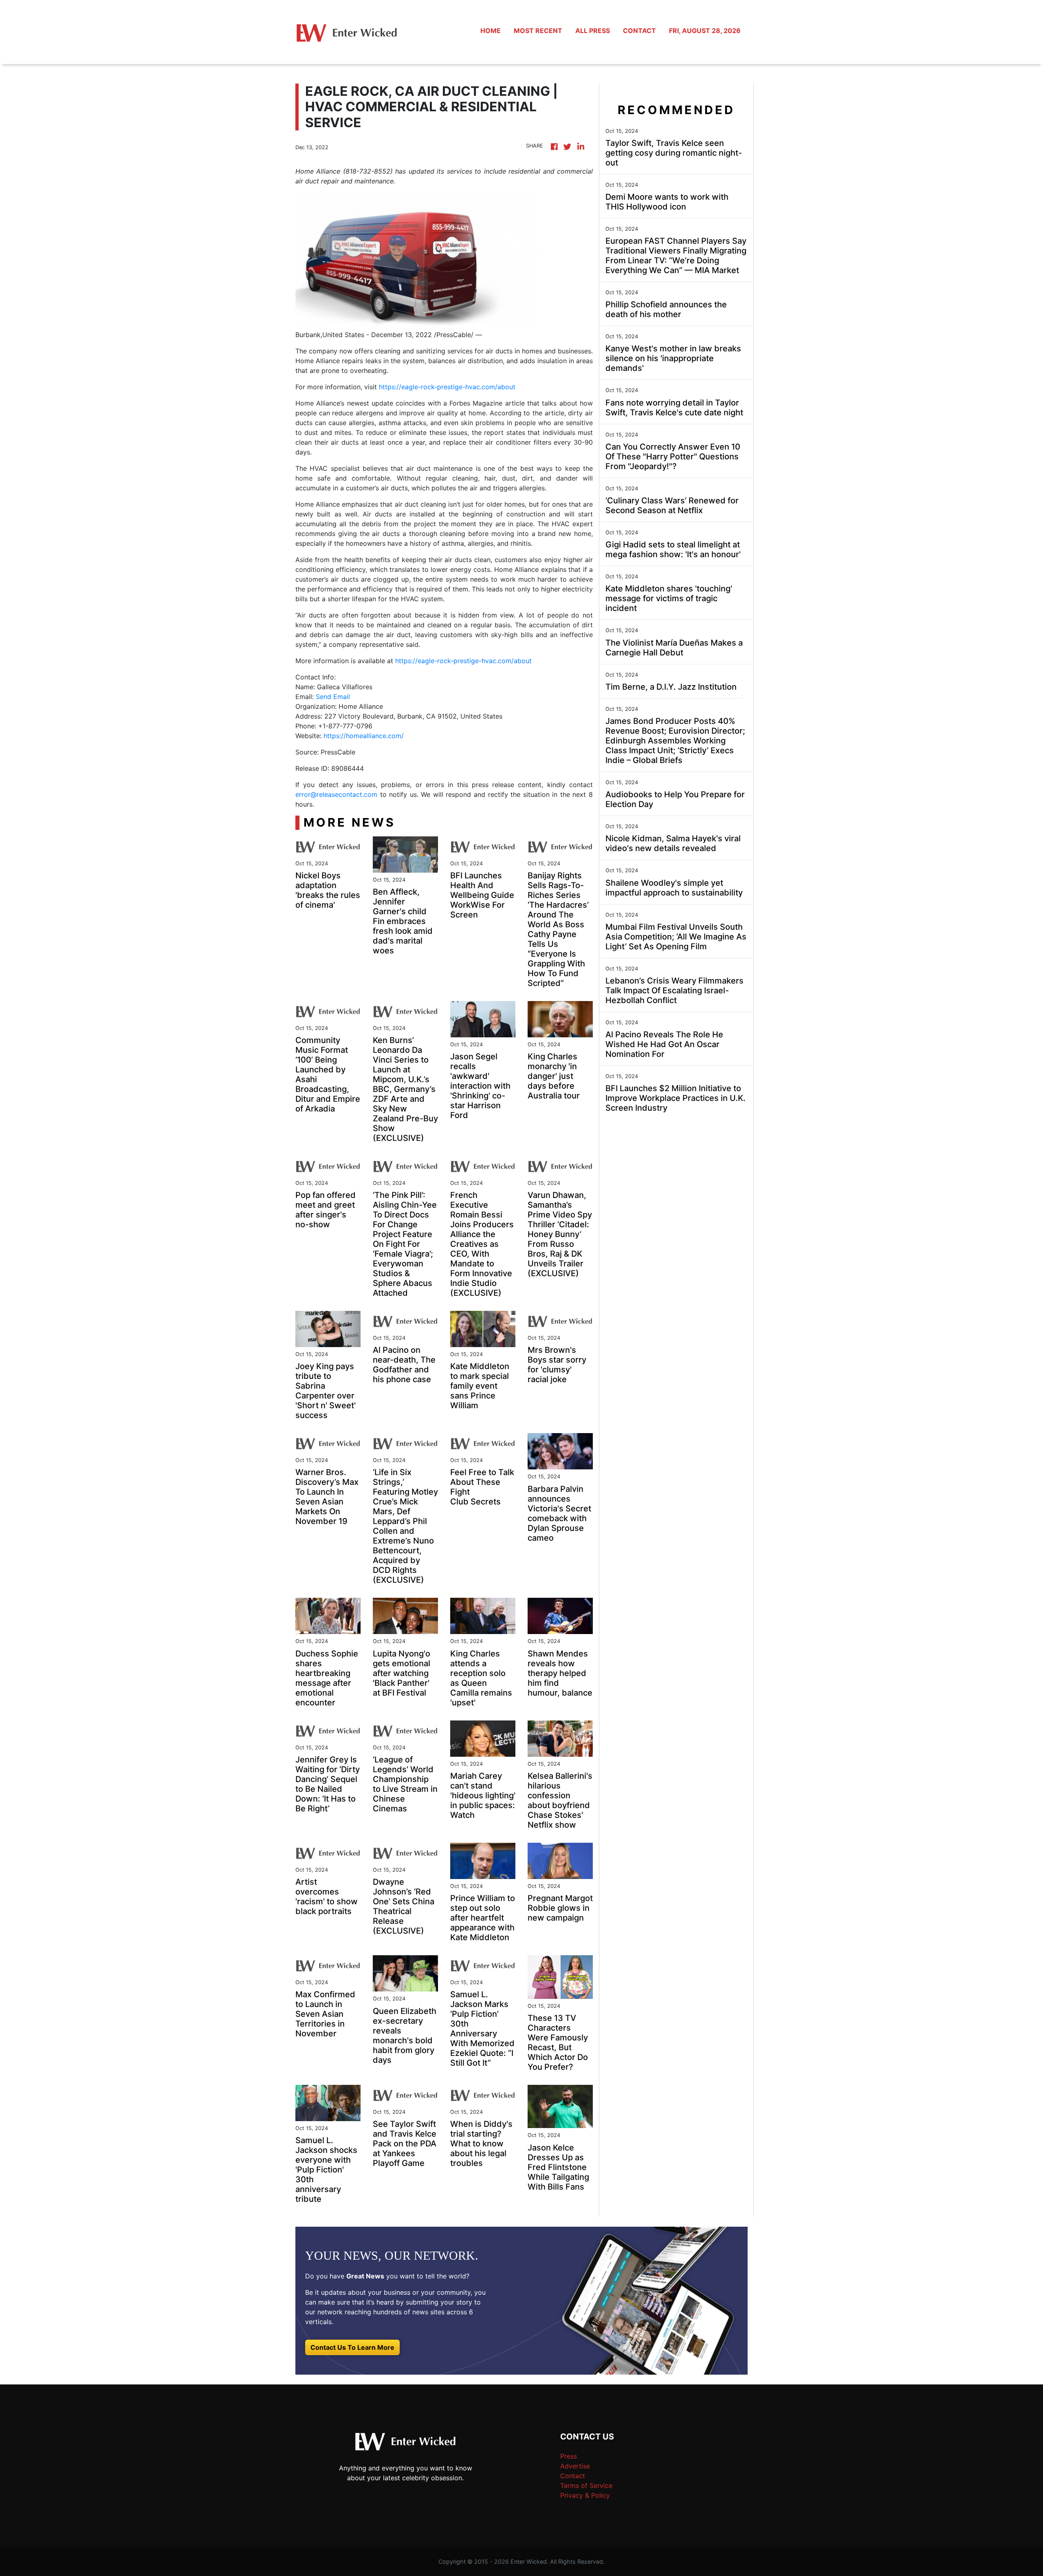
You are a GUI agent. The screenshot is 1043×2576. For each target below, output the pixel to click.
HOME (491, 31)
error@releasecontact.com (336, 794)
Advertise (575, 2466)
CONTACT (639, 31)
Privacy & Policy (585, 2495)
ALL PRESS (593, 31)
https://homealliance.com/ (364, 736)
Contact (573, 2476)
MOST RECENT (538, 31)
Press (569, 2456)
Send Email (333, 697)
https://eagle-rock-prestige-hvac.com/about (447, 387)
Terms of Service (586, 2486)
